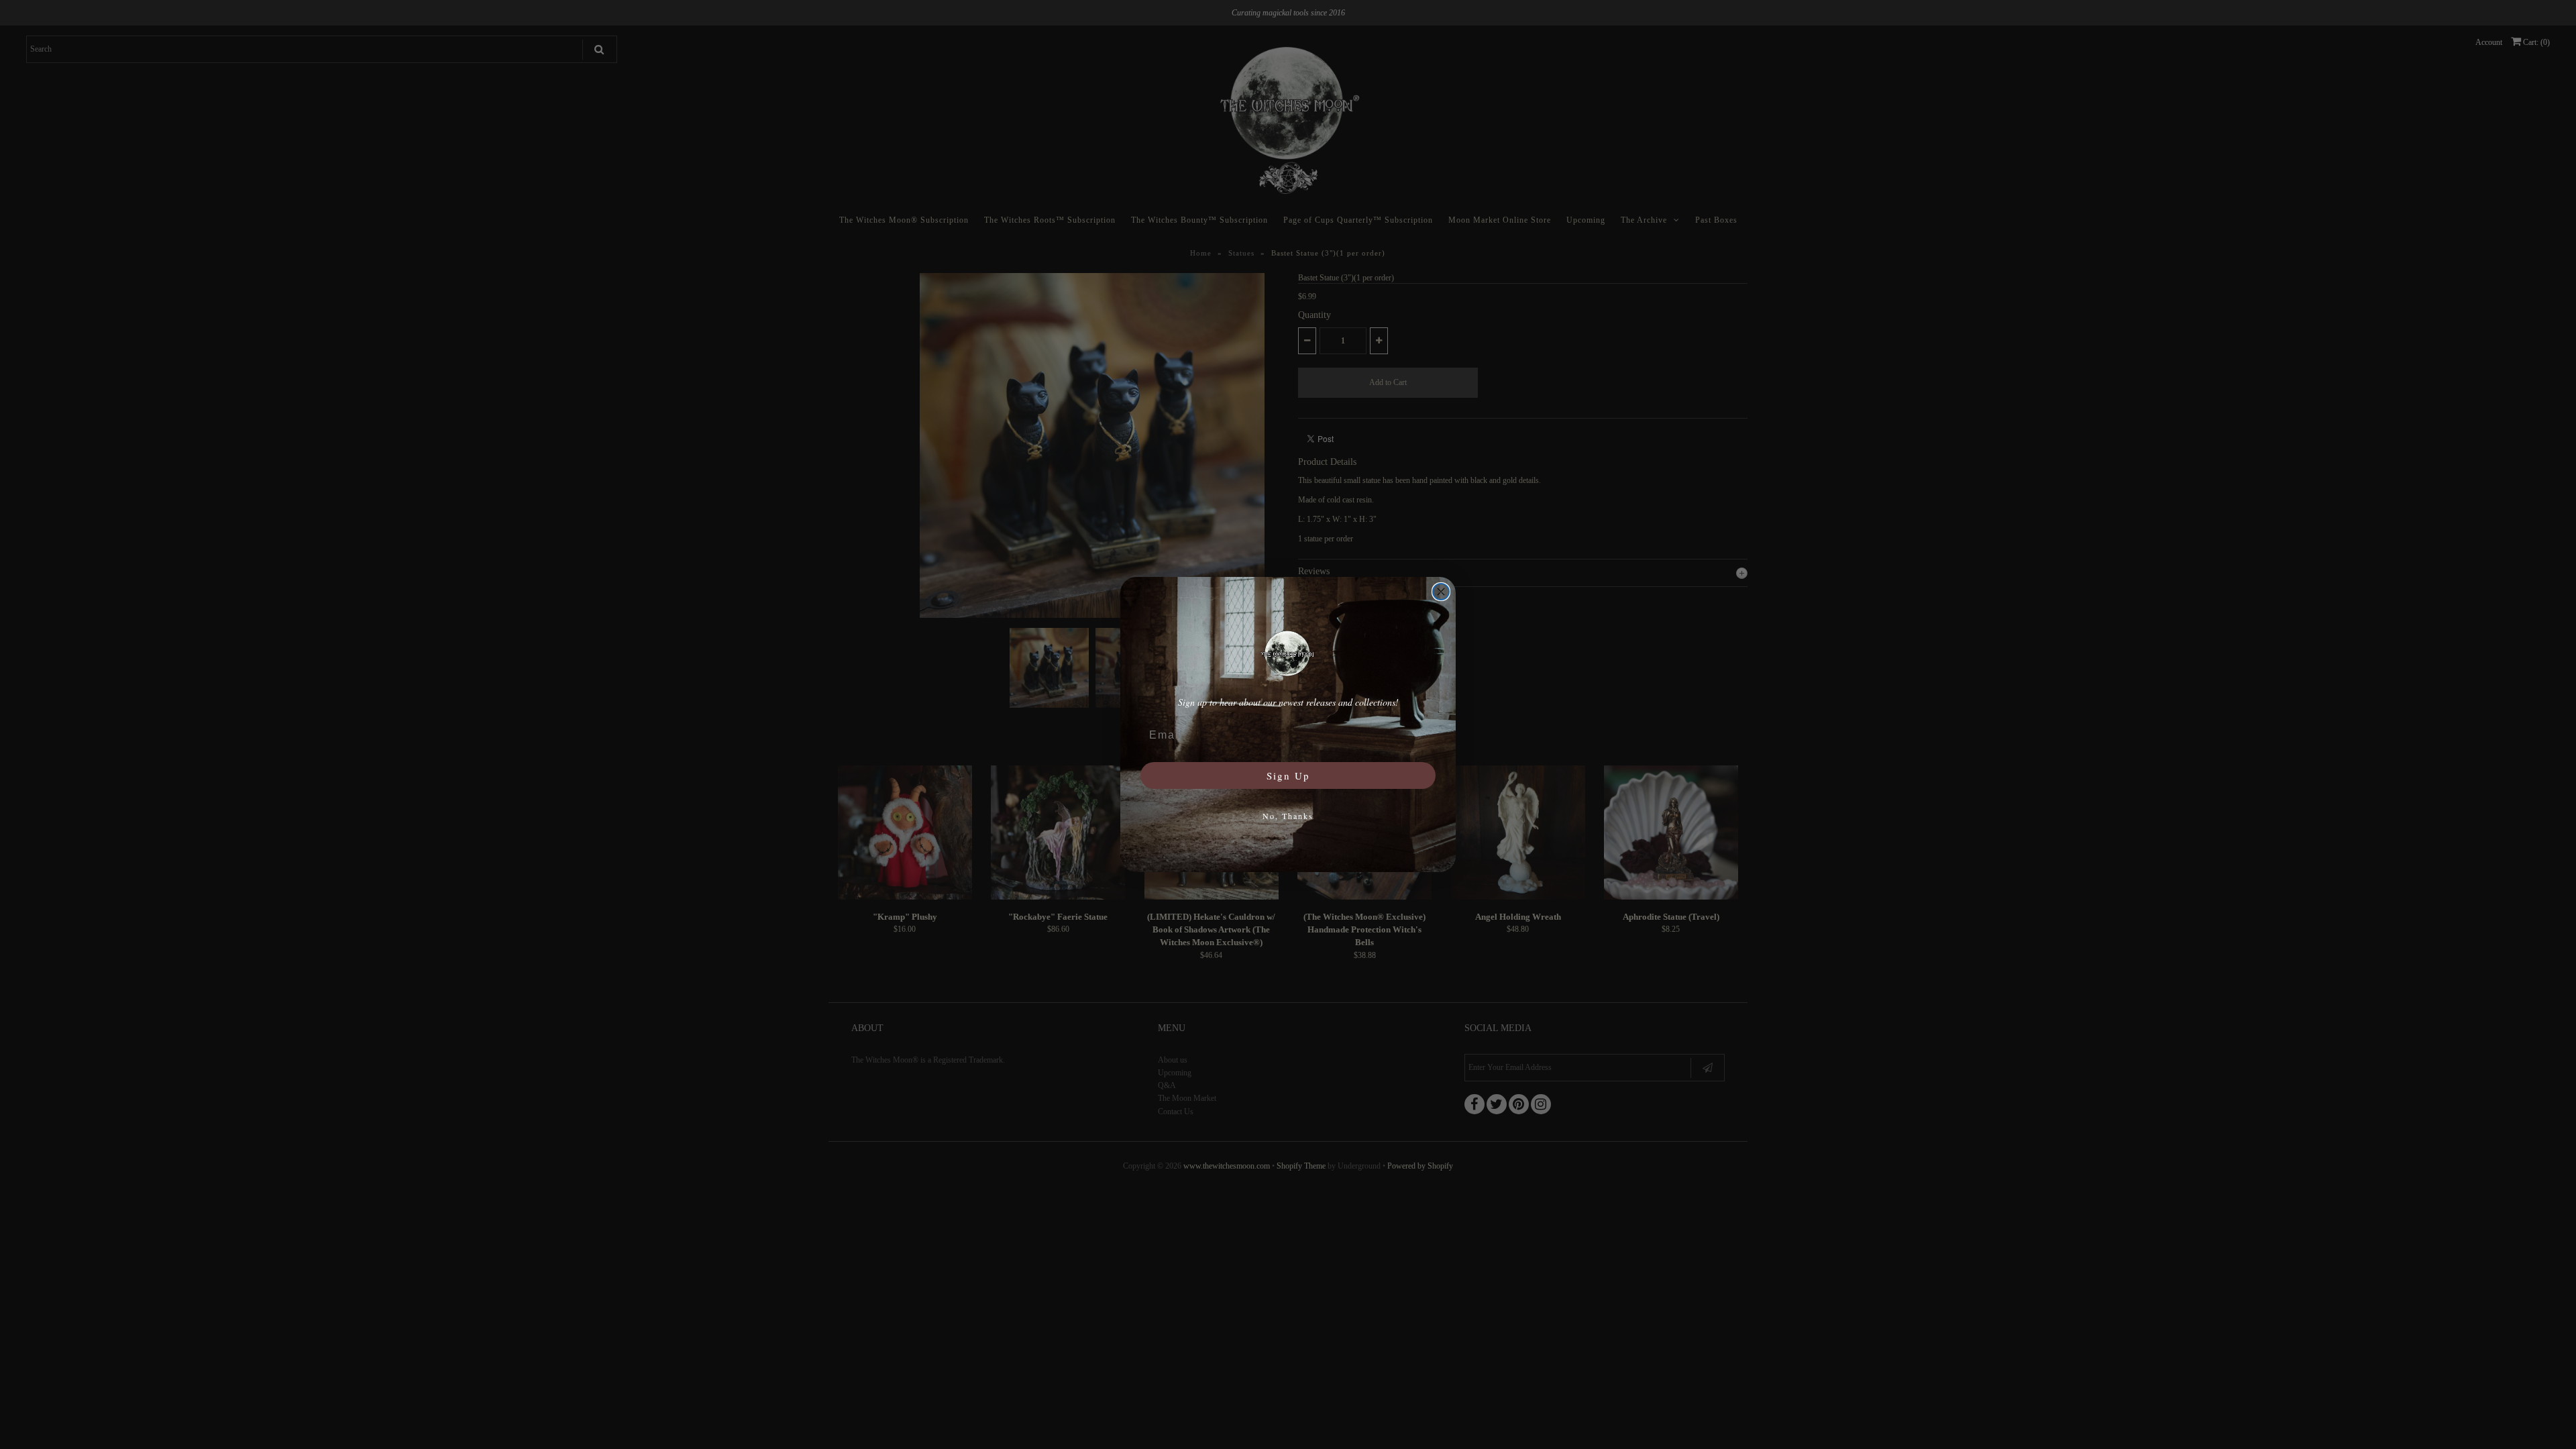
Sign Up (1288, 775)
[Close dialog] (1441, 592)
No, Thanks (1288, 816)
